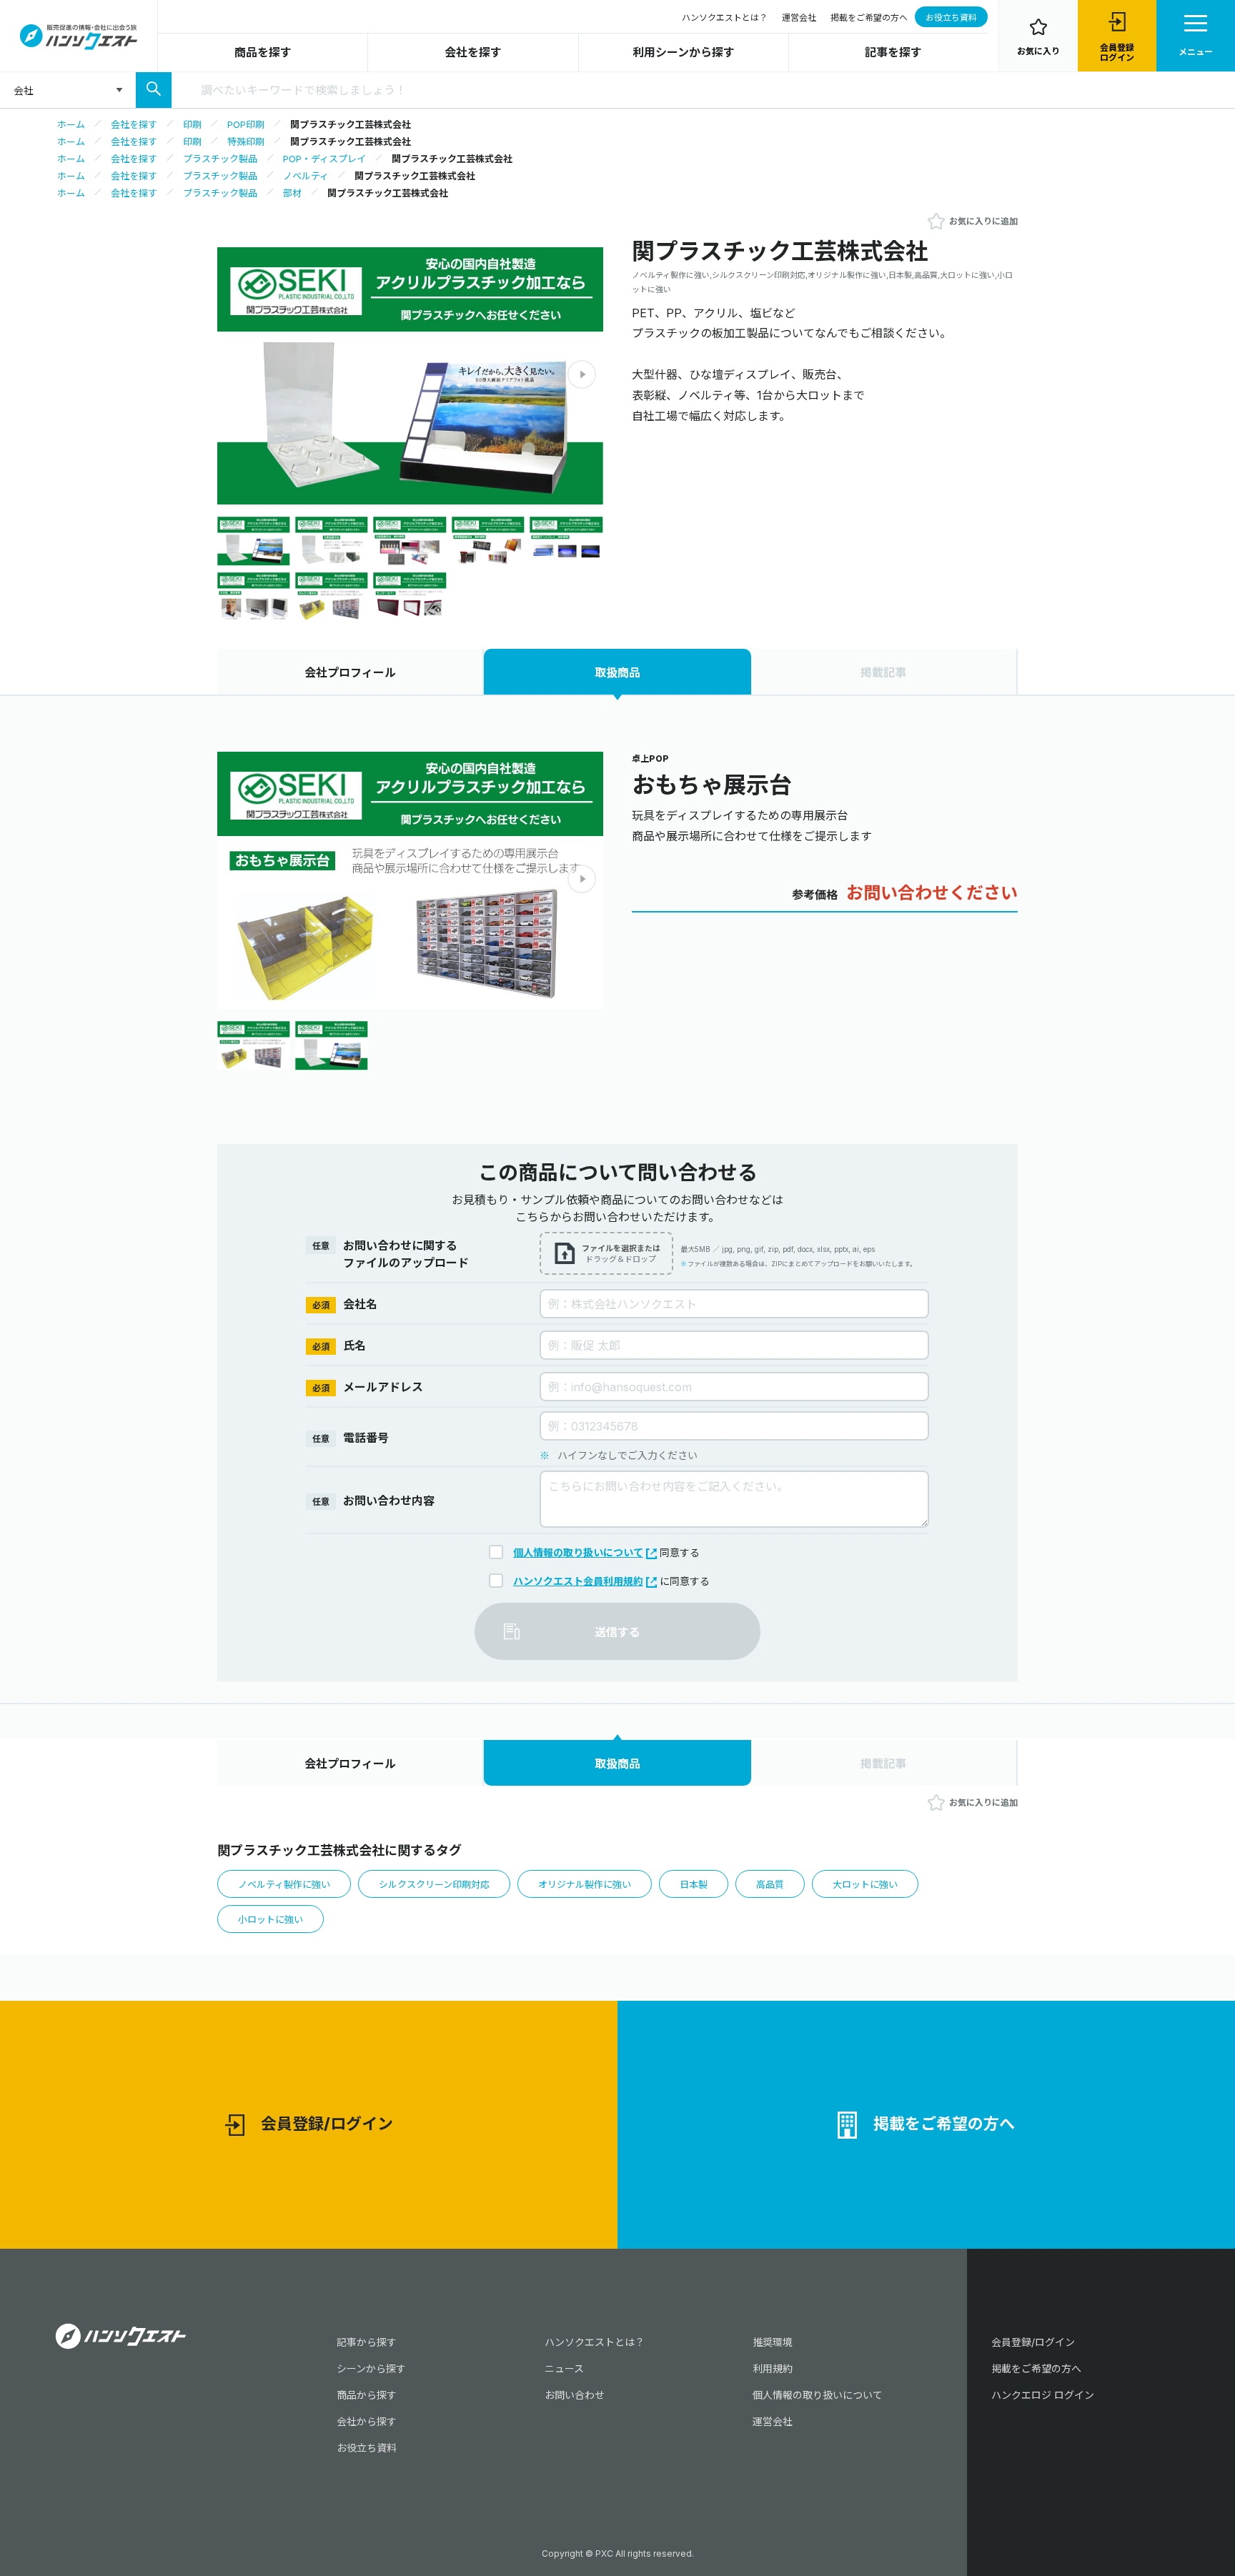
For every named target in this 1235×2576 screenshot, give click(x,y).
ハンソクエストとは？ (725, 18)
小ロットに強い (271, 1919)
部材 (292, 193)
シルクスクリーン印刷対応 (434, 1884)
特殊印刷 (246, 141)
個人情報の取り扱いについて (578, 1552)
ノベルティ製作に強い (284, 1884)
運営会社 (799, 18)
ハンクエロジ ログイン (1043, 2395)
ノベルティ (306, 176)
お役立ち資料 (951, 18)
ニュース (564, 2368)
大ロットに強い (865, 1884)
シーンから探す (371, 2368)
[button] (582, 374)
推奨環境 (773, 2342)
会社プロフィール (350, 672)
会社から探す (367, 2421)
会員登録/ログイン (327, 2124)
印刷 (192, 124)
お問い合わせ (575, 2395)
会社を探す (473, 52)
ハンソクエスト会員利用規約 (578, 1581)
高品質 (770, 1884)
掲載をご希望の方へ (869, 18)
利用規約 (773, 2368)
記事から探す (367, 2342)
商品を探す (263, 52)
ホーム (71, 124)
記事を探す (893, 52)
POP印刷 (246, 124)
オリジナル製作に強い (585, 1884)
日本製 (694, 1884)
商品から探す (367, 2395)
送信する (617, 1632)
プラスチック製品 (220, 159)
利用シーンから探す (684, 52)
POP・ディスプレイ (324, 159)
